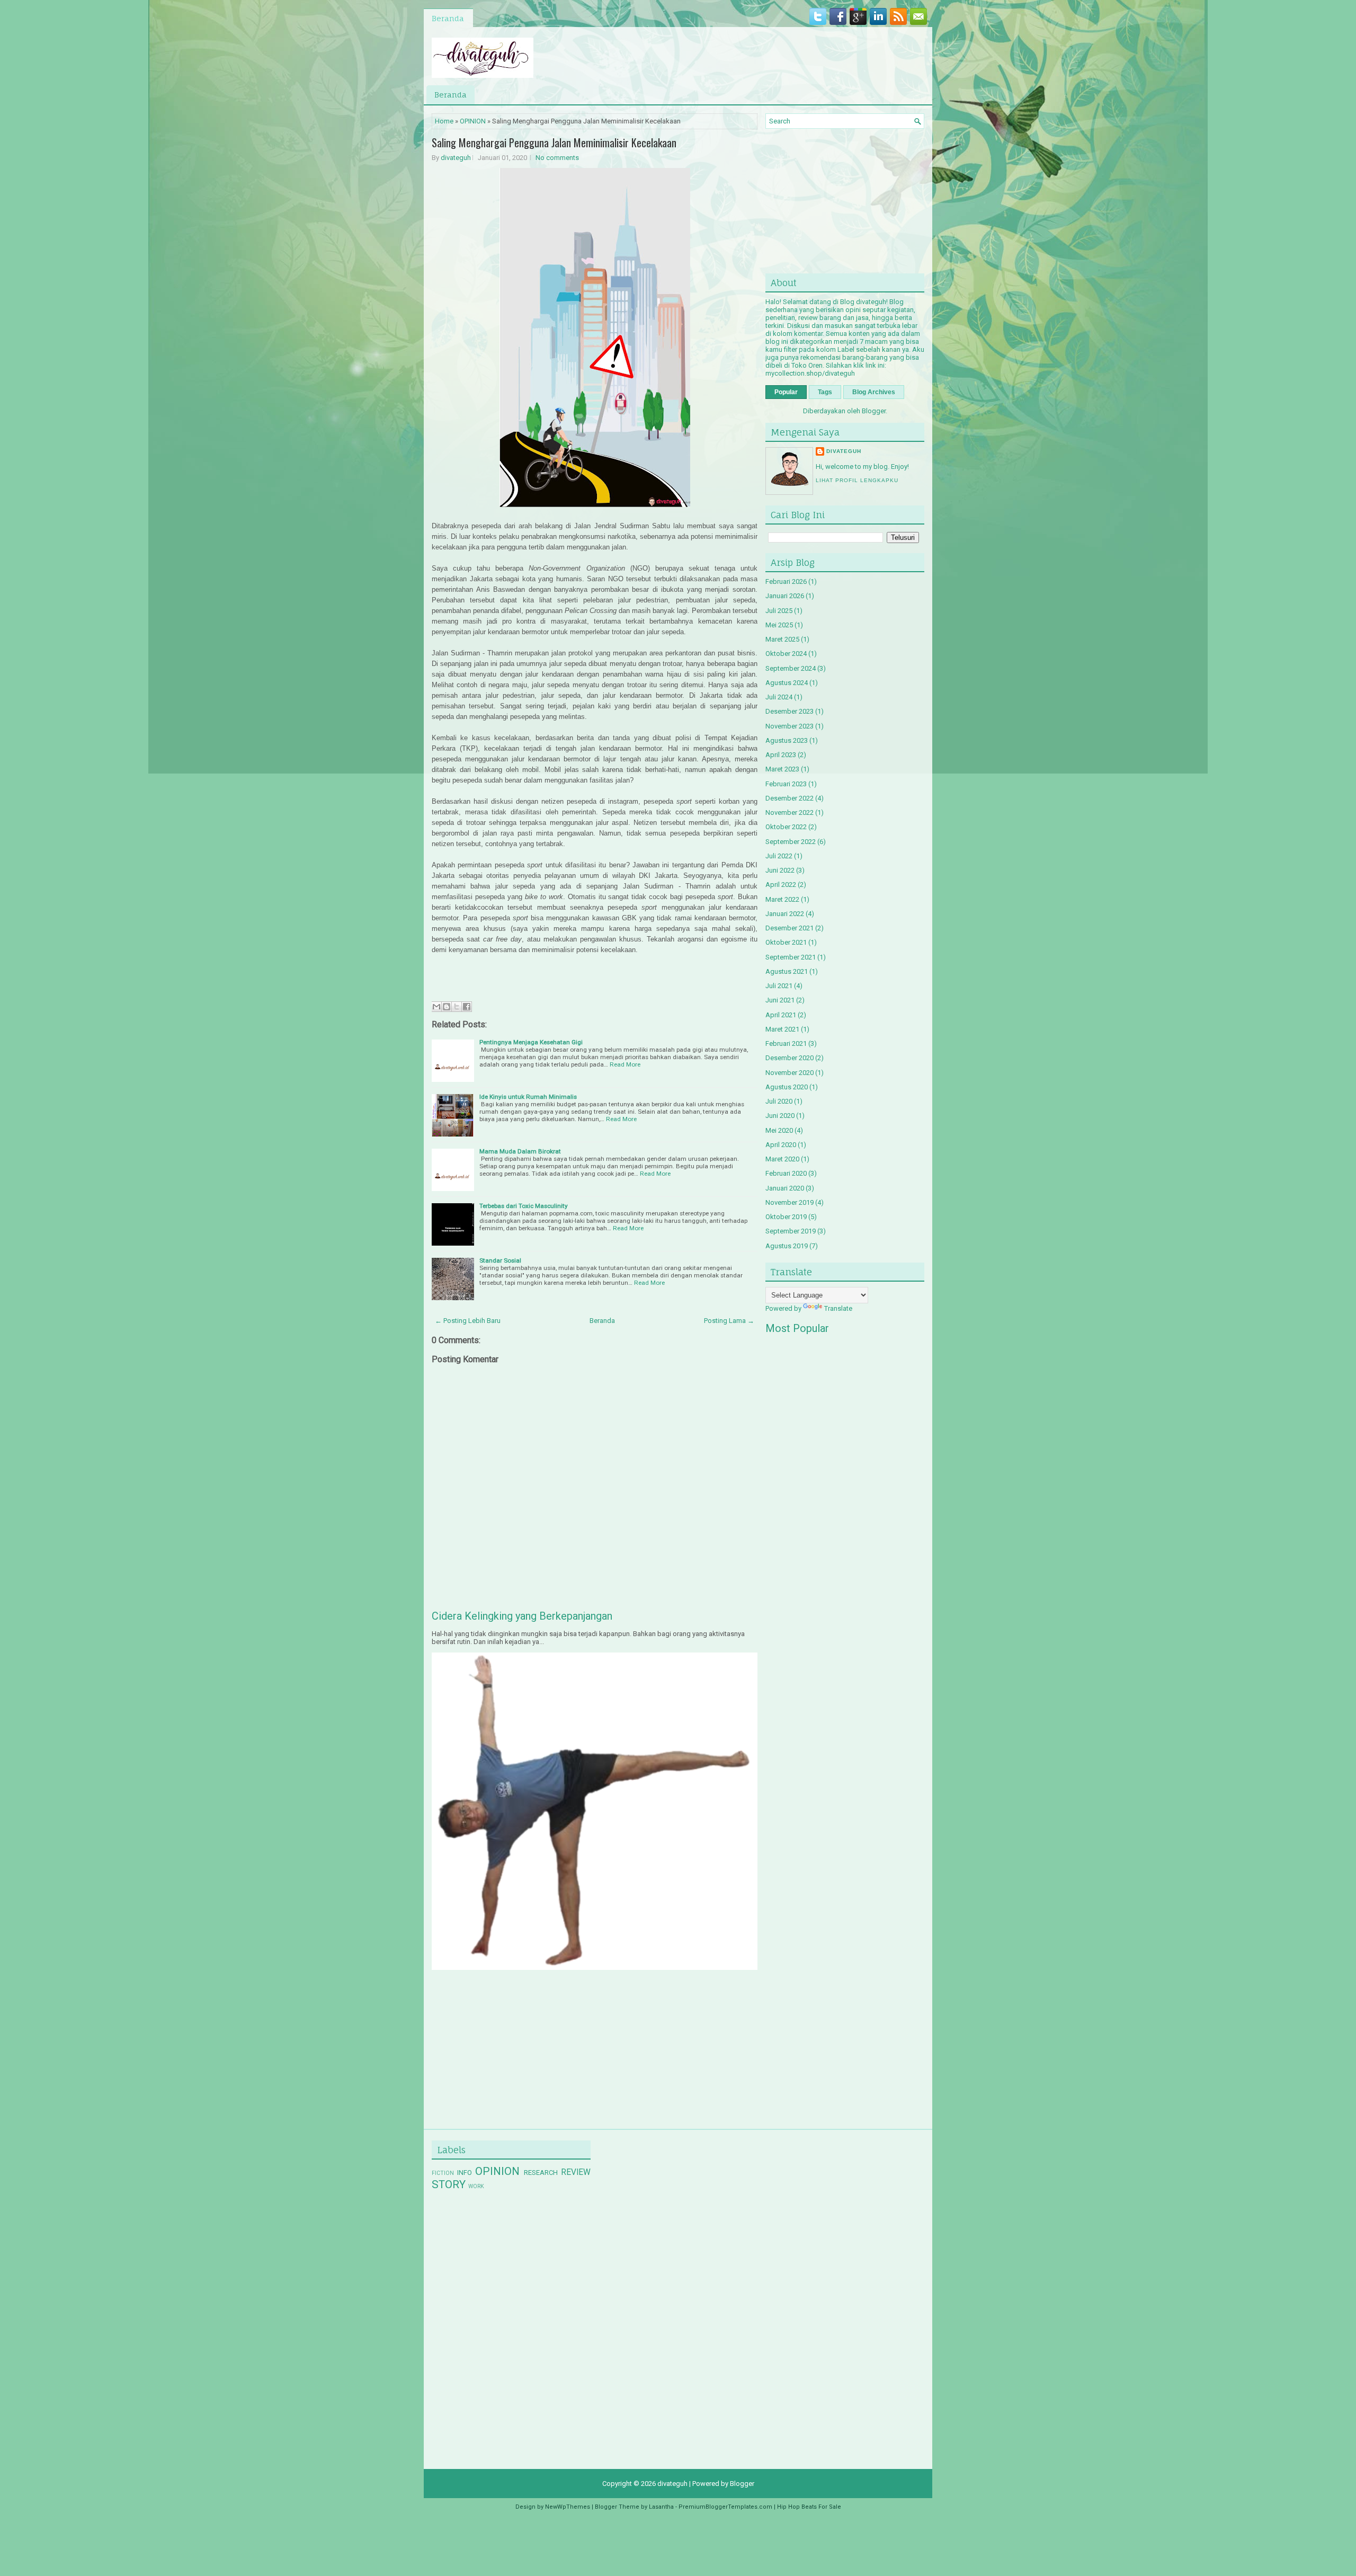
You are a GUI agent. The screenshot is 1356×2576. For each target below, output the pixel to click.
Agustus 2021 (787, 971)
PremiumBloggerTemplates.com (725, 2507)
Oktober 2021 (786, 942)
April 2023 (781, 755)
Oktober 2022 (786, 827)
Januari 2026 (785, 596)
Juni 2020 (780, 1116)
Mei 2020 (779, 1130)
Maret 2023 (782, 769)
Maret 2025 (782, 639)
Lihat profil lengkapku (857, 480)
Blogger (874, 411)
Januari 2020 (785, 1188)
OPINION (473, 121)
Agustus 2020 (787, 1087)
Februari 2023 (786, 784)
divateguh (456, 158)
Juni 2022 (780, 870)
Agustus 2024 (787, 683)
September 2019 (791, 1231)
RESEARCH (541, 2173)
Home (444, 121)
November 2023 (789, 726)
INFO (465, 2173)
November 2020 (789, 1073)
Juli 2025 (779, 611)
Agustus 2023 (787, 740)
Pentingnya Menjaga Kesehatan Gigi (531, 1042)
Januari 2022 (785, 914)
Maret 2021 (782, 1029)
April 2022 (781, 885)
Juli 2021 (779, 986)
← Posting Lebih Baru (468, 1321)
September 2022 (791, 842)
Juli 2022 (779, 856)
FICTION (443, 2173)
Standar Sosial (500, 1260)
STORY (449, 2184)
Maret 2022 (782, 899)
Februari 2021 (786, 1043)
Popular (786, 392)
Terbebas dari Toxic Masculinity (524, 1206)
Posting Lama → (729, 1321)
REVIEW (576, 2172)
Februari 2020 (786, 1173)
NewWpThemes (568, 2507)
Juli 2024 (779, 697)
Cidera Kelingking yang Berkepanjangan (522, 1616)
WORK (476, 2186)
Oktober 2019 (786, 1217)
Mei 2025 (779, 625)
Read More (625, 1064)
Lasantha (661, 2507)
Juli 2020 (779, 1101)
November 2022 (789, 812)
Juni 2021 (780, 1000)
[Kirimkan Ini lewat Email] (436, 1007)
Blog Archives (874, 392)
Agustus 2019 (787, 1246)
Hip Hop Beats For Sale (809, 2507)
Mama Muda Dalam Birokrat (520, 1151)
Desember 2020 (789, 1058)
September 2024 (791, 668)
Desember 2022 (789, 798)
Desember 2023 (789, 711)
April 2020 (781, 1145)
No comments (557, 158)
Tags (825, 392)
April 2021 (781, 1015)
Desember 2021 (789, 928)
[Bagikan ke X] (457, 1007)
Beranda (448, 18)
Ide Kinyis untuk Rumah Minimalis (528, 1097)
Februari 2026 (786, 581)
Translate (838, 1308)
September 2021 (791, 957)
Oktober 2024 (786, 654)
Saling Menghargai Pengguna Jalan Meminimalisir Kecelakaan (554, 143)
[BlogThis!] (447, 1007)
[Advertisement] (511, 2041)
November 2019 (789, 1202)
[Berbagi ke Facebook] (467, 1007)
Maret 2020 (782, 1159)
